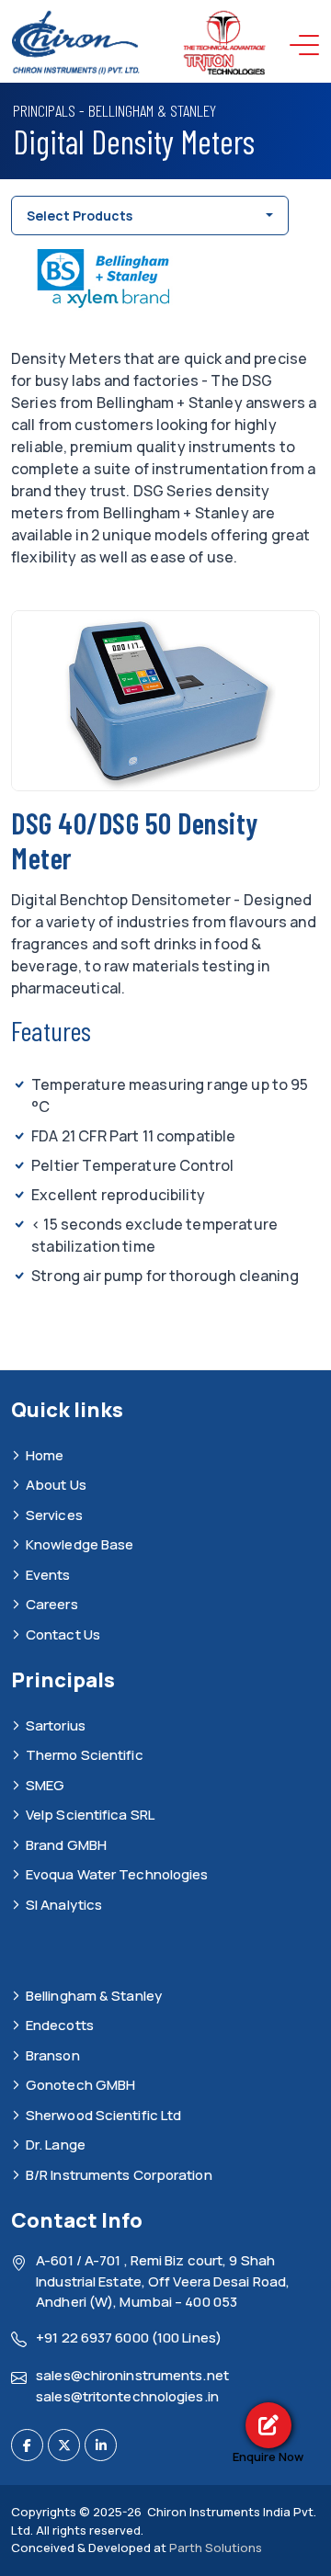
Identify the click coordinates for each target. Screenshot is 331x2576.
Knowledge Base (80, 1544)
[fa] (27, 2445)
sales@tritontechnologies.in (127, 2396)
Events (48, 1575)
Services (54, 1515)
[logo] (140, 44)
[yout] (101, 2445)
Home (45, 1455)
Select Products (80, 216)
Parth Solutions (214, 2548)
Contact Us (63, 1634)
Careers (52, 1604)
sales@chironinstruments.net (132, 2375)
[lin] (64, 2445)
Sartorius (56, 1725)
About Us (56, 1485)
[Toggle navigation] (309, 45)
